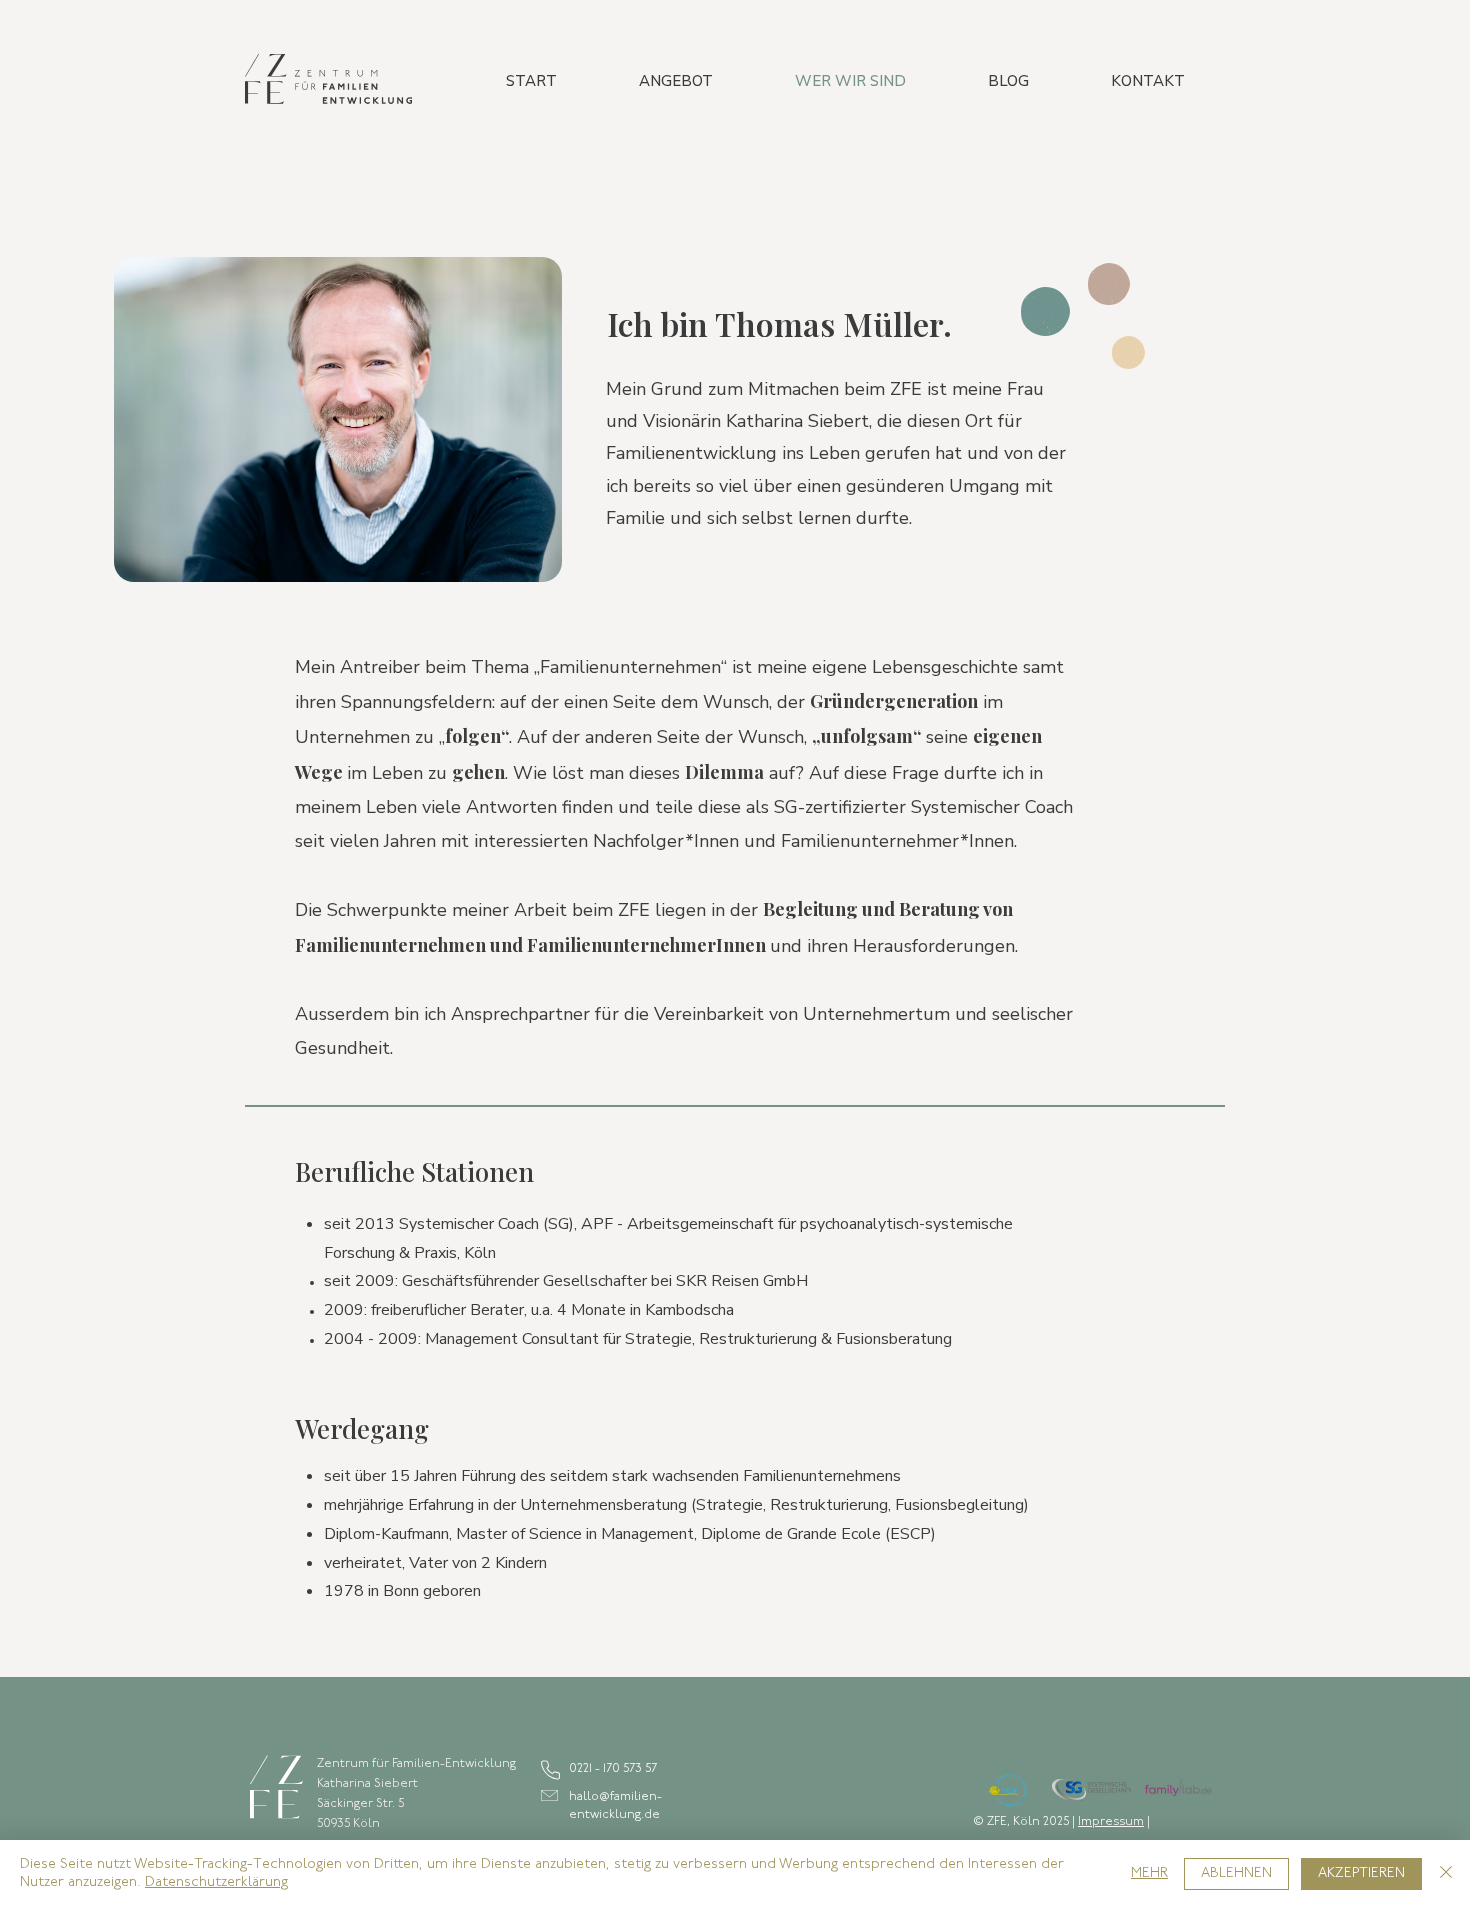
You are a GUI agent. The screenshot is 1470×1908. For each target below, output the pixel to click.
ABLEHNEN (1236, 1873)
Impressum (1111, 1822)
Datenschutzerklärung (216, 1882)
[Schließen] (1446, 1874)
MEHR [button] (1149, 1873)
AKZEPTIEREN (1361, 1873)
